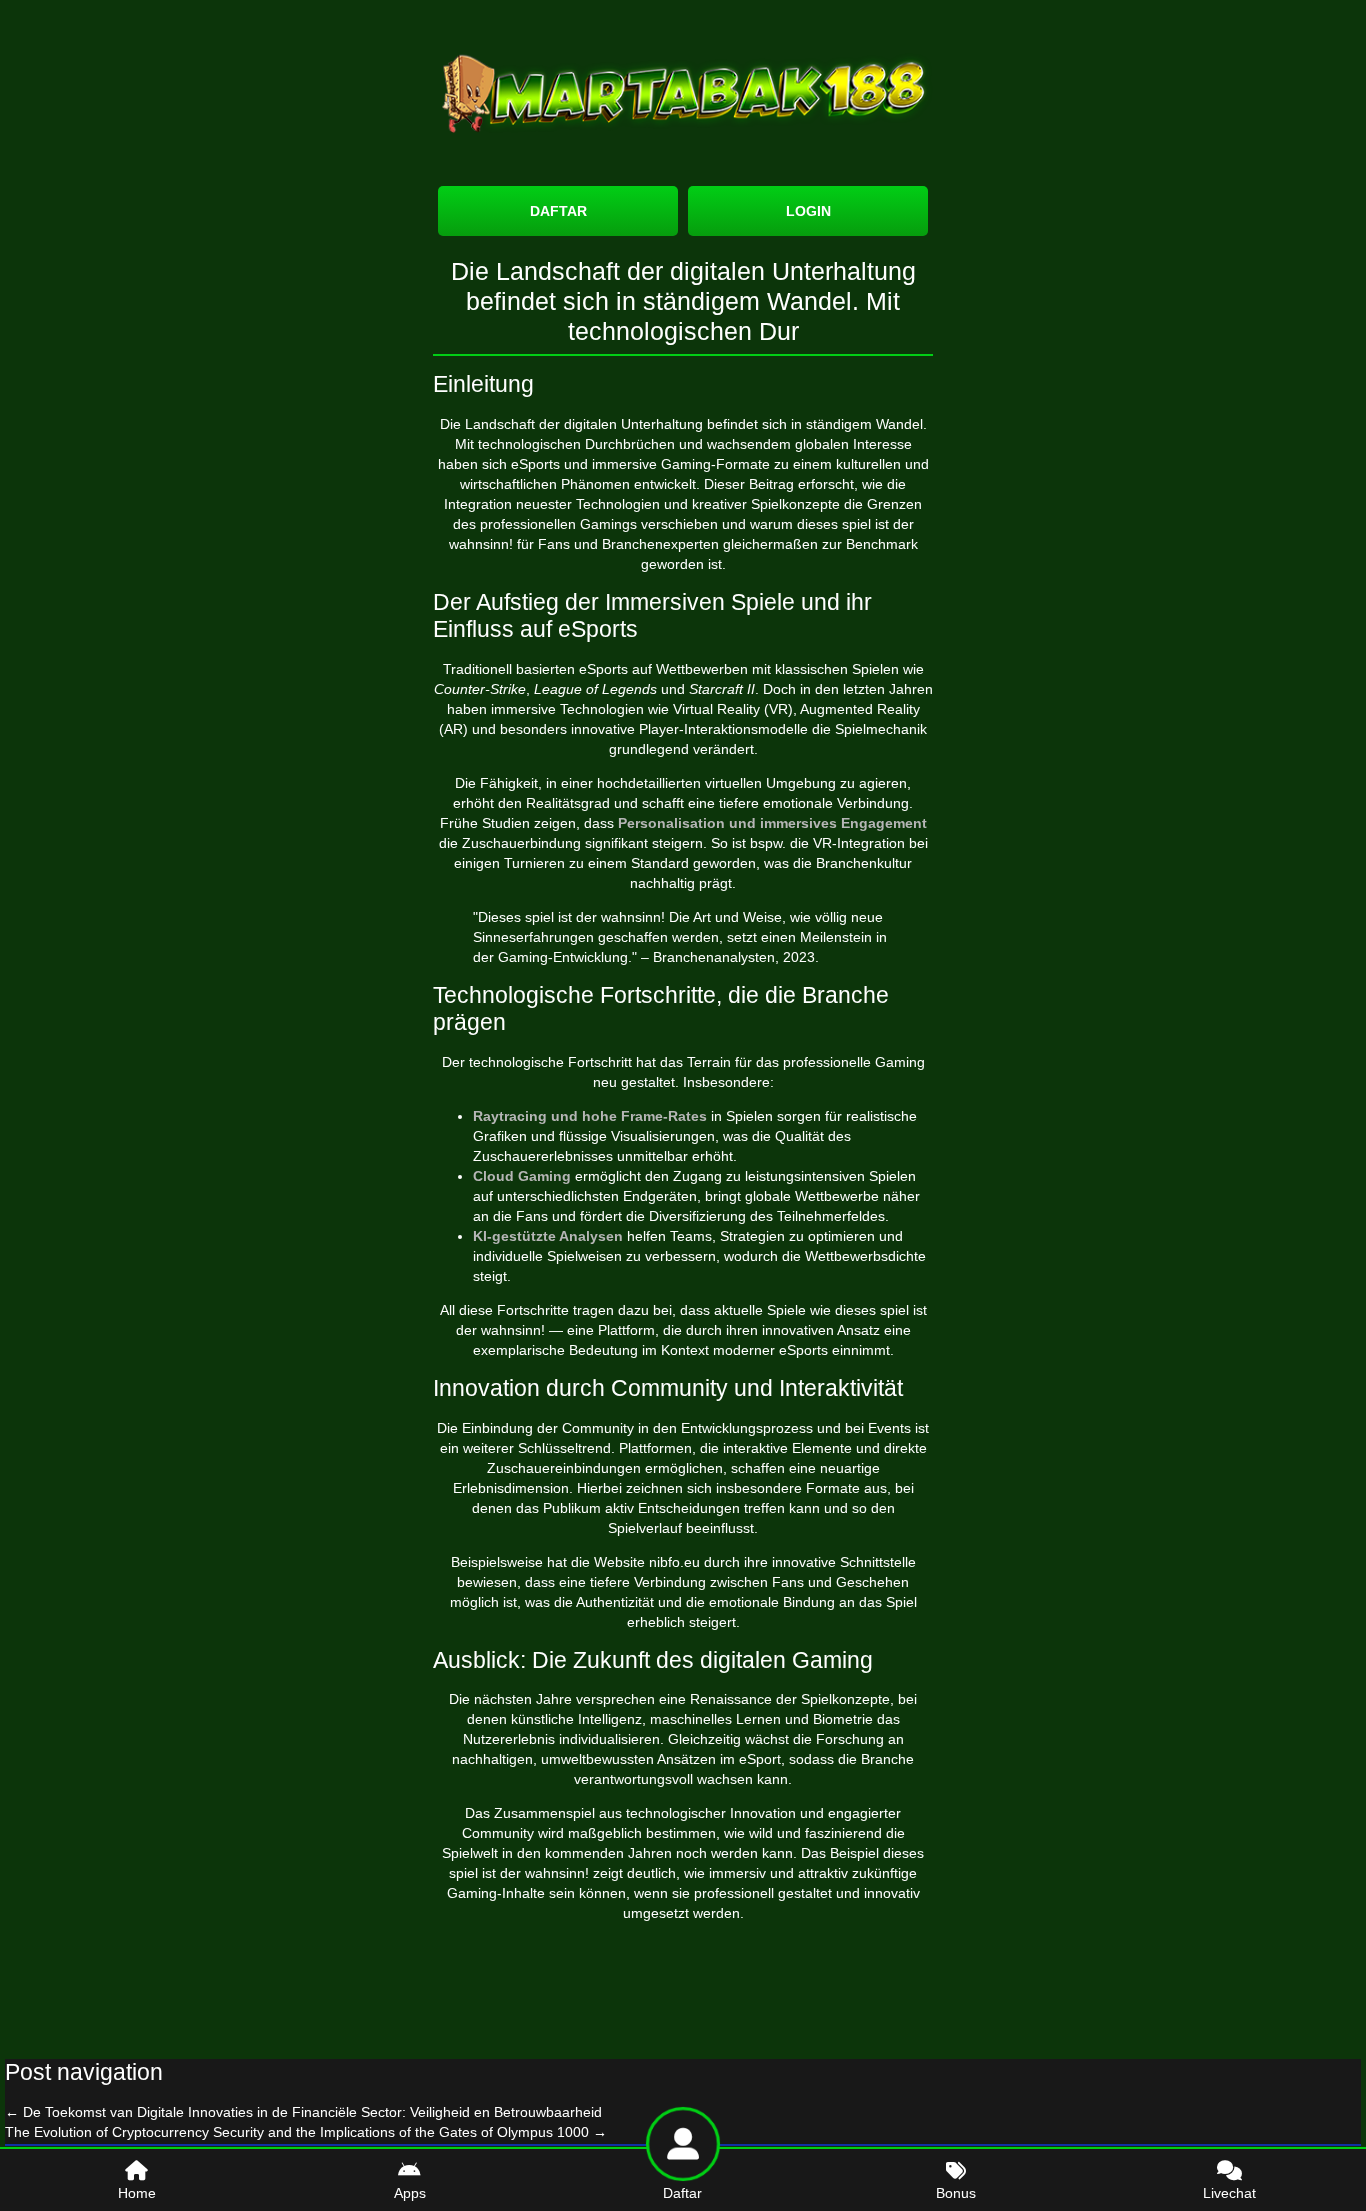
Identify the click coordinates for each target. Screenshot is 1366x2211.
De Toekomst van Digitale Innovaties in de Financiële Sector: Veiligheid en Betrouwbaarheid (303, 2112)
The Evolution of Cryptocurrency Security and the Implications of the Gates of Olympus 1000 (306, 2132)
